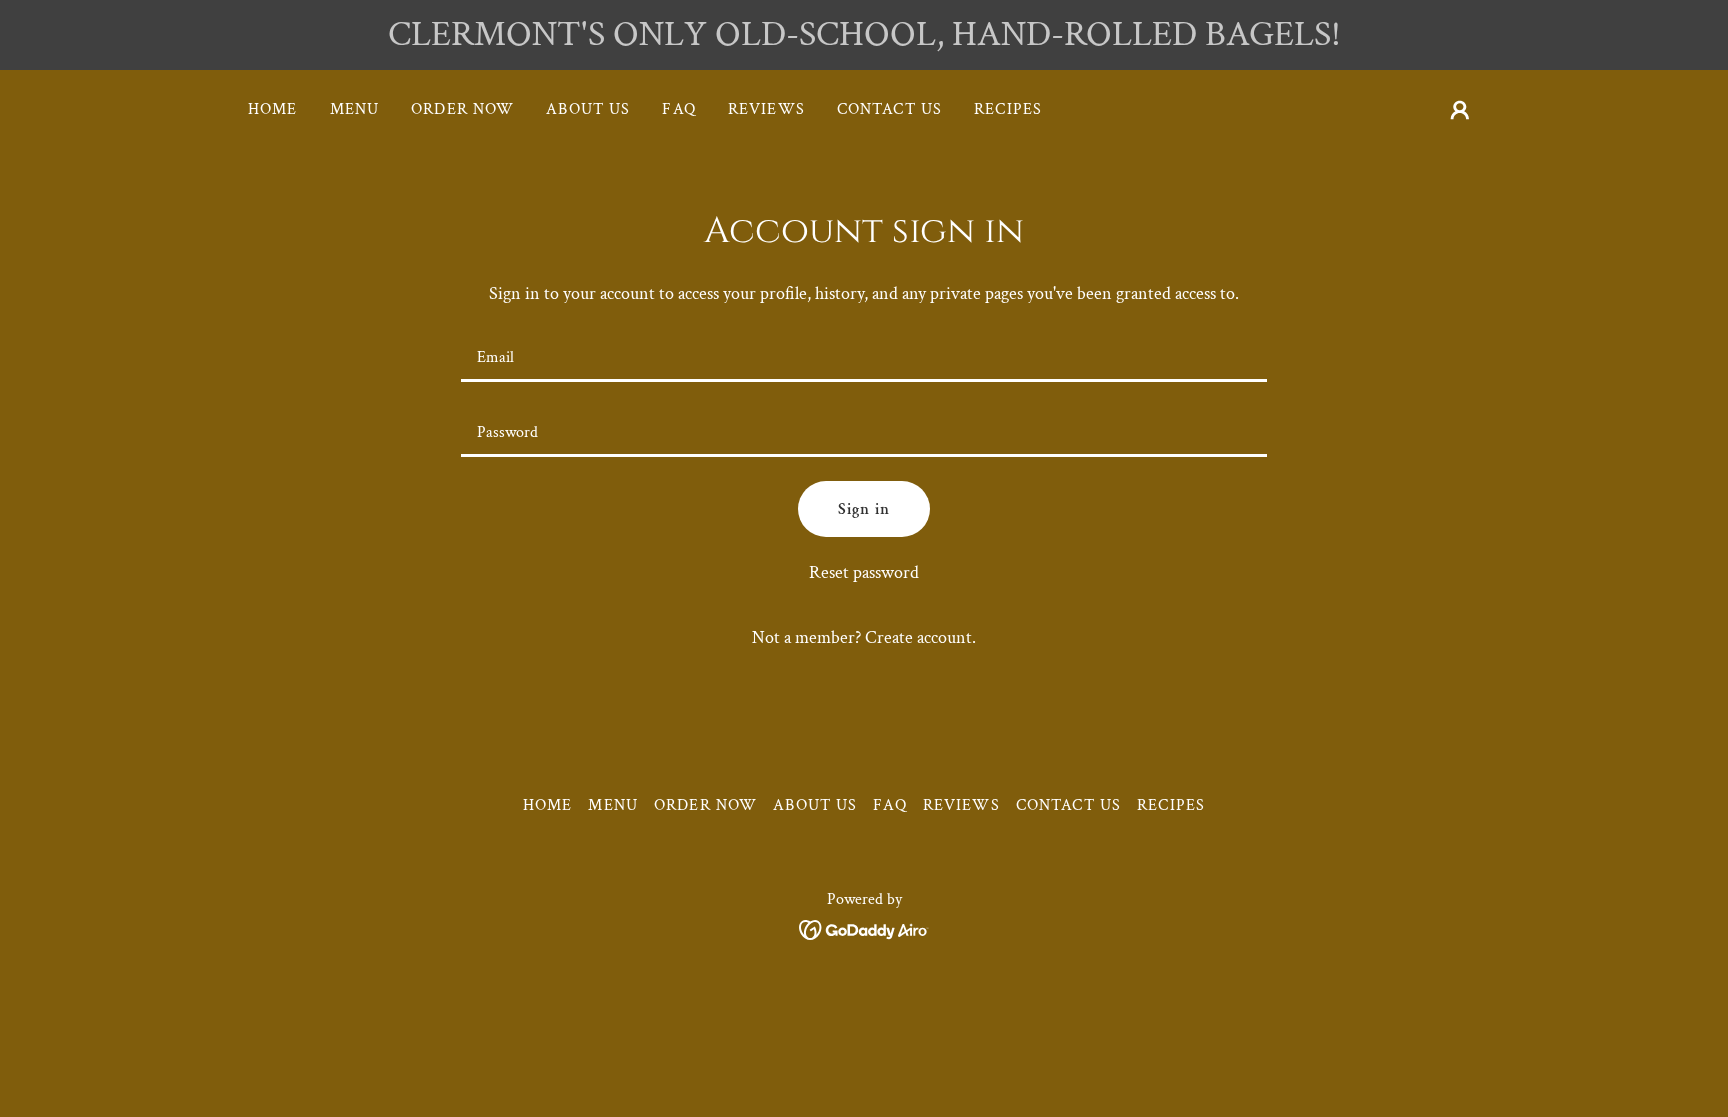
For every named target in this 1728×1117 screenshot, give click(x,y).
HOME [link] (273, 109)
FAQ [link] (678, 109)
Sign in (864, 509)
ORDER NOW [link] (462, 109)
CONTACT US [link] (889, 109)
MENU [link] (355, 109)
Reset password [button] (864, 572)
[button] (1460, 110)
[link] (864, 927)
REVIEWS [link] (766, 109)
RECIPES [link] (1008, 109)
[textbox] (863, 356)
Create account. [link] (920, 637)
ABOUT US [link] (588, 109)
